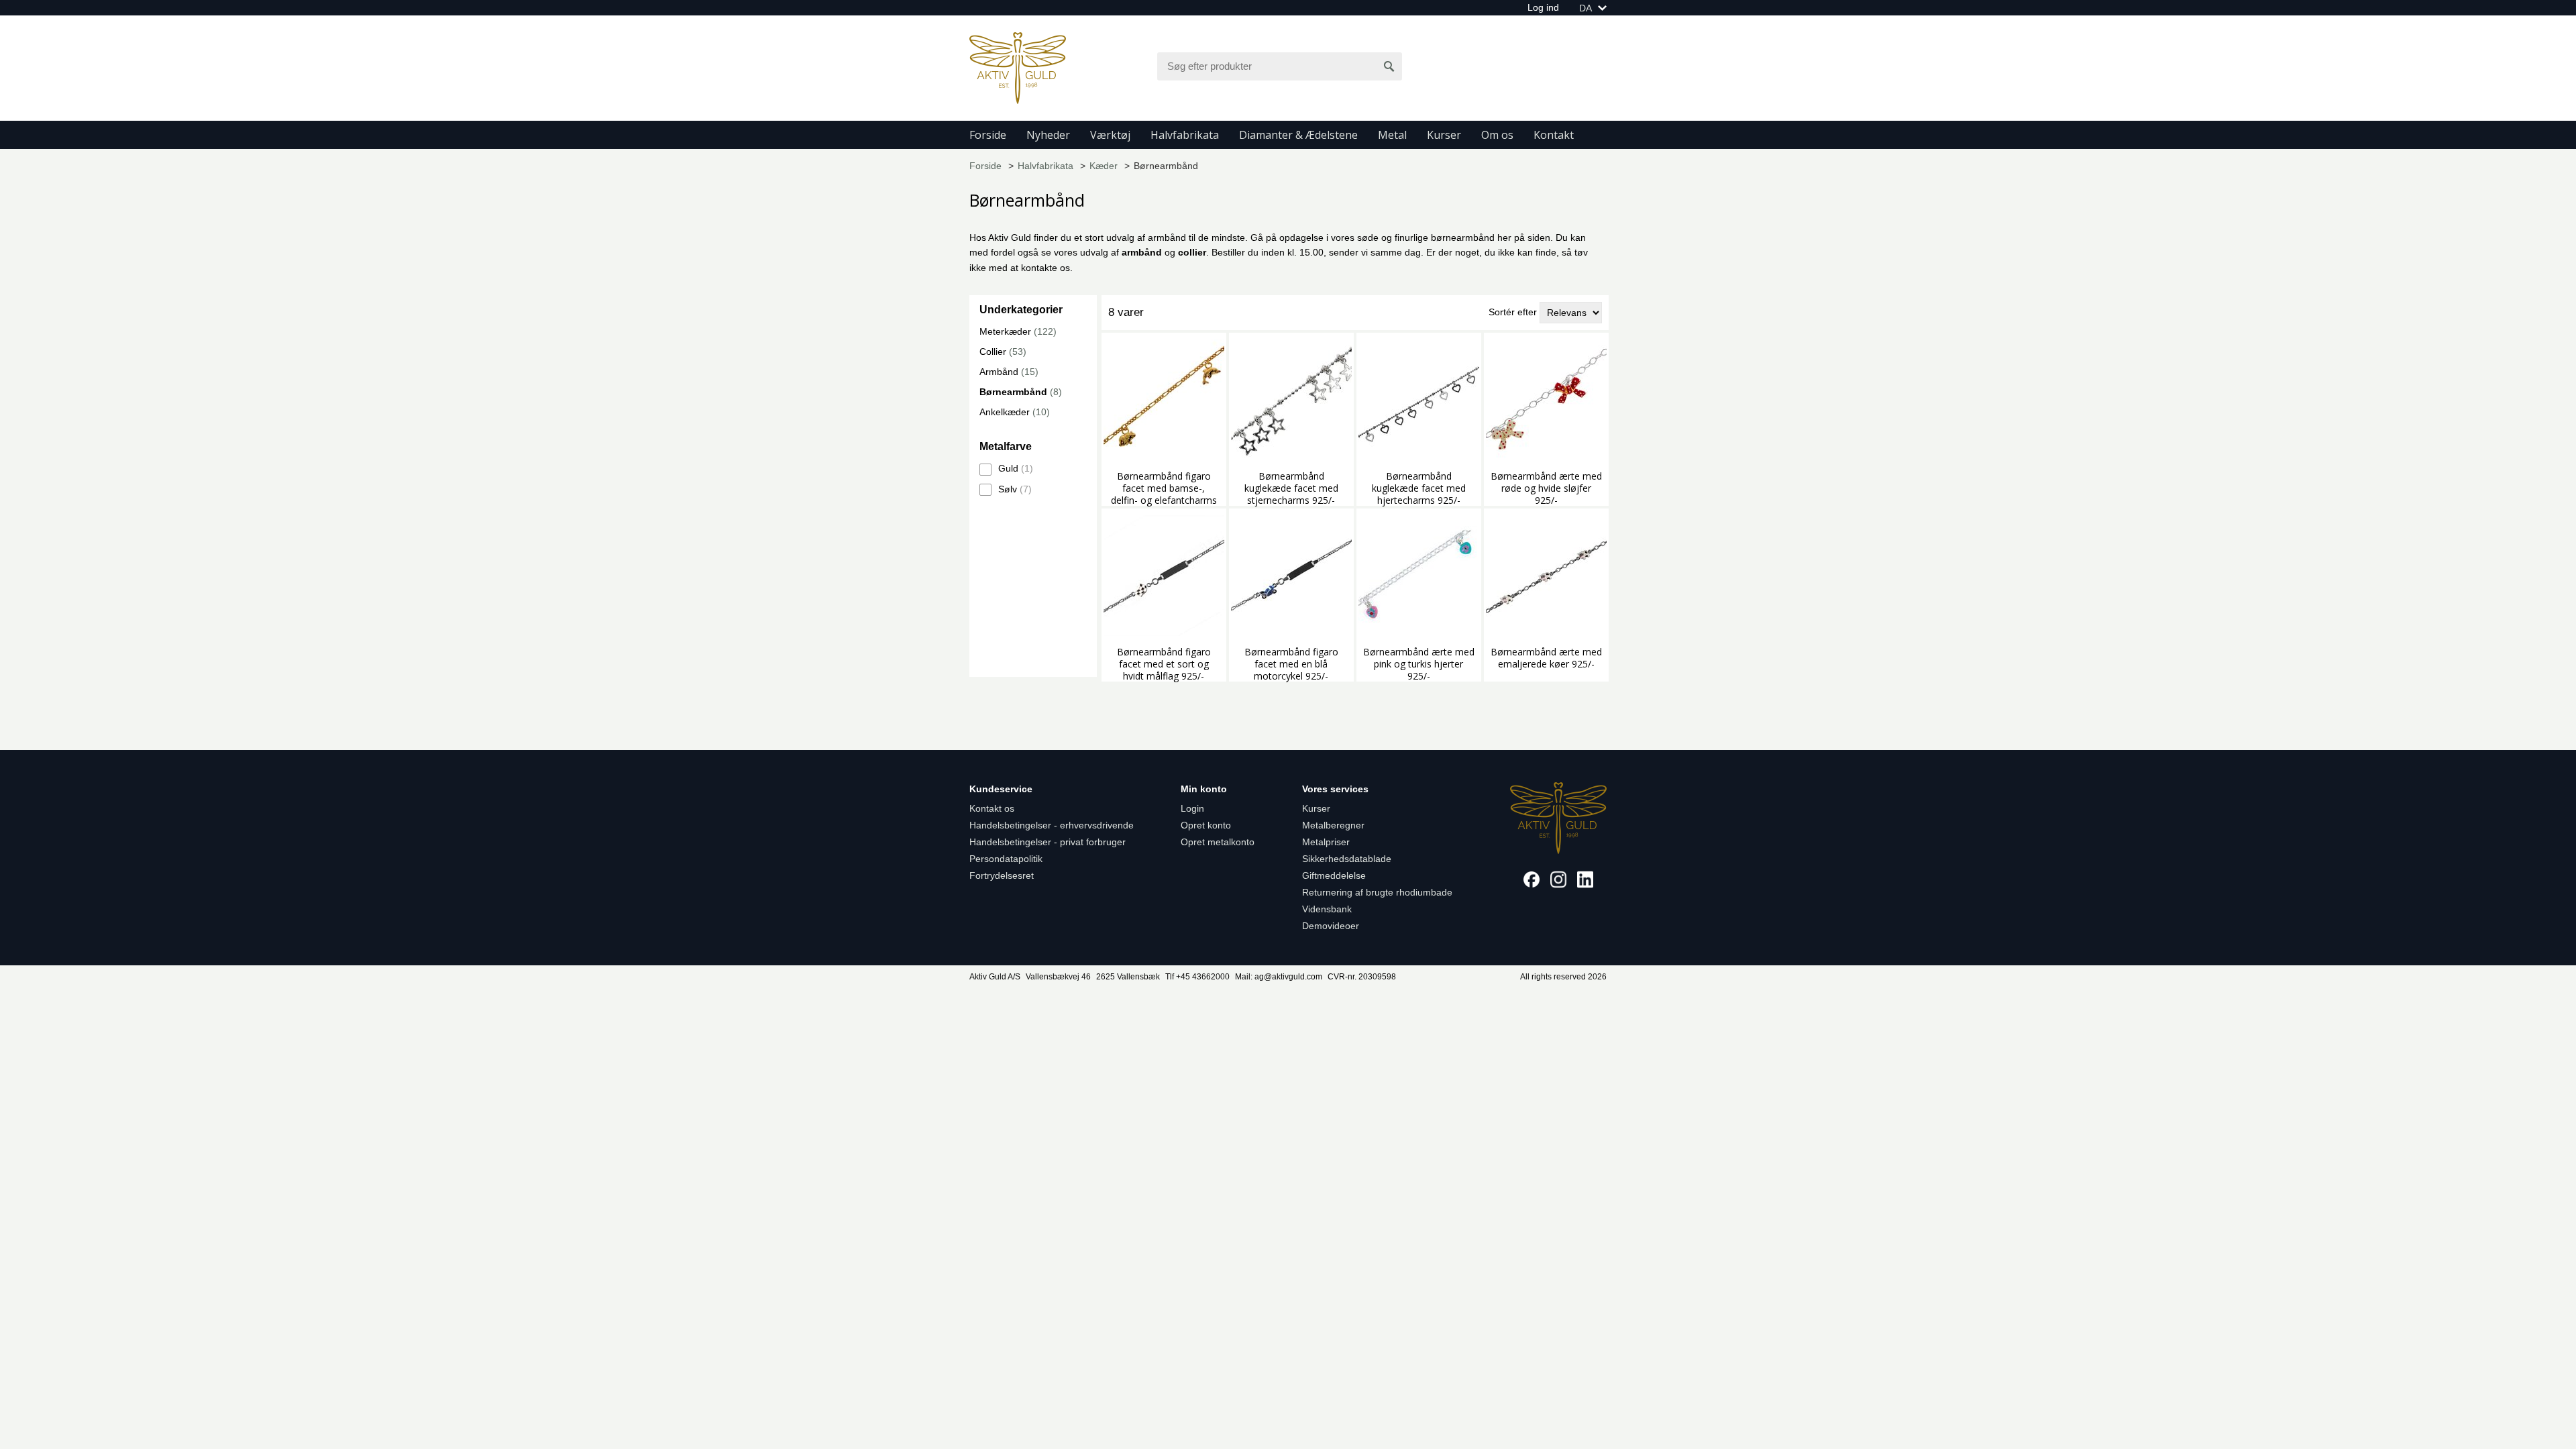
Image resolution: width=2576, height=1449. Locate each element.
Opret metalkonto (1218, 842)
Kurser (1444, 135)
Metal (1392, 135)
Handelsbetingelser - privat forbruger (1048, 842)
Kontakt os (992, 808)
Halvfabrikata (1185, 135)
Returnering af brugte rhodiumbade (1377, 892)
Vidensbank (1327, 909)
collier (1192, 252)
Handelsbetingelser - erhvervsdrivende (1052, 825)
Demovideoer (1331, 926)
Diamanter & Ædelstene (1298, 135)
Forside (988, 135)
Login (1192, 808)
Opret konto (1206, 825)
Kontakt (1554, 135)
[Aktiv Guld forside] (1018, 67)
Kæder (1104, 166)
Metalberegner (1333, 825)
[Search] (1389, 66)
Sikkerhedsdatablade (1347, 859)
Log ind (1543, 7)
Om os (1497, 135)
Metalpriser (1326, 842)
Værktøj (1110, 135)
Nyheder (1048, 135)
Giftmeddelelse (1334, 875)
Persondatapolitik (1006, 859)
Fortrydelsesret (1002, 875)
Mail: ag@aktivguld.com (1279, 977)
